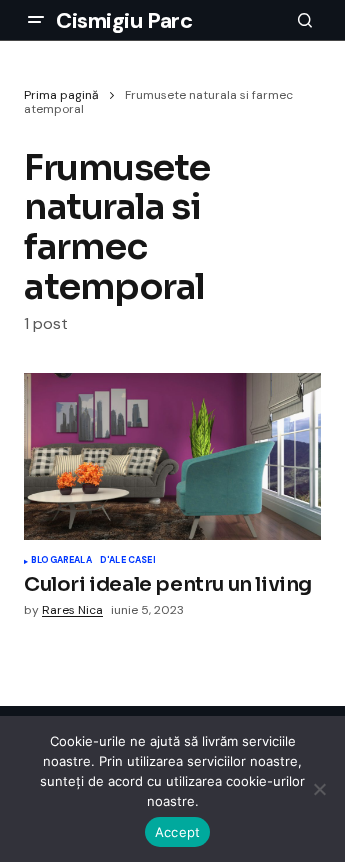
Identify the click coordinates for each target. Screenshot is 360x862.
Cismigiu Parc (124, 20)
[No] (320, 789)
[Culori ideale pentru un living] (172, 456)
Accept (178, 832)
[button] (36, 20)
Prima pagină (61, 95)
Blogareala (61, 561)
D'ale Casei (128, 561)
